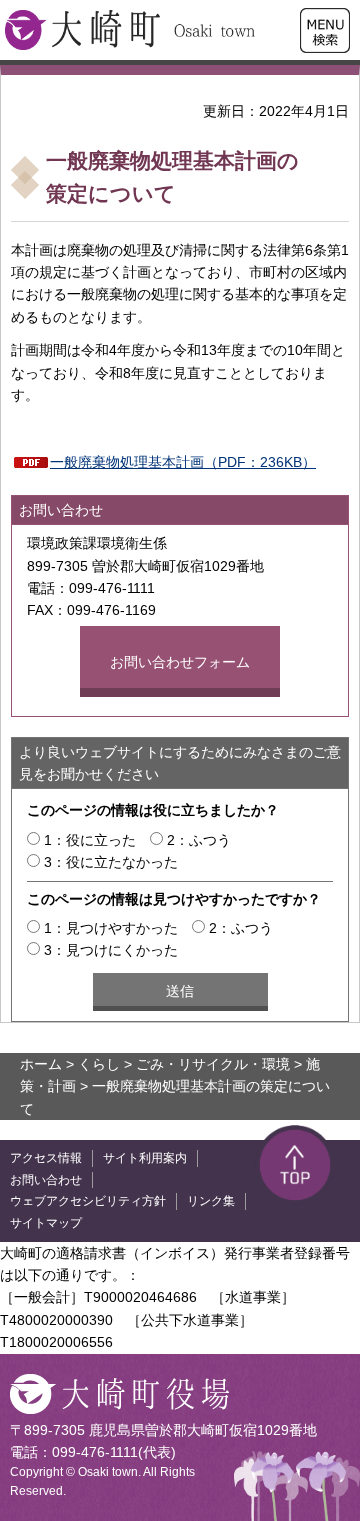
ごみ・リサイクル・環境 (213, 1064)
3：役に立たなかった (111, 862)
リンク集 (211, 1201)
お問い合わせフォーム (180, 662)
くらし (99, 1064)
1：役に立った (90, 840)
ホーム (41, 1064)
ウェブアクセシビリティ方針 (88, 1201)
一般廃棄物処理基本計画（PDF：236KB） (183, 462)
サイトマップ (46, 1223)
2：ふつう (199, 840)
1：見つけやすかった (111, 928)
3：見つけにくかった (111, 950)
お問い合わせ (46, 1180)
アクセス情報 (46, 1158)
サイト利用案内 (145, 1158)
